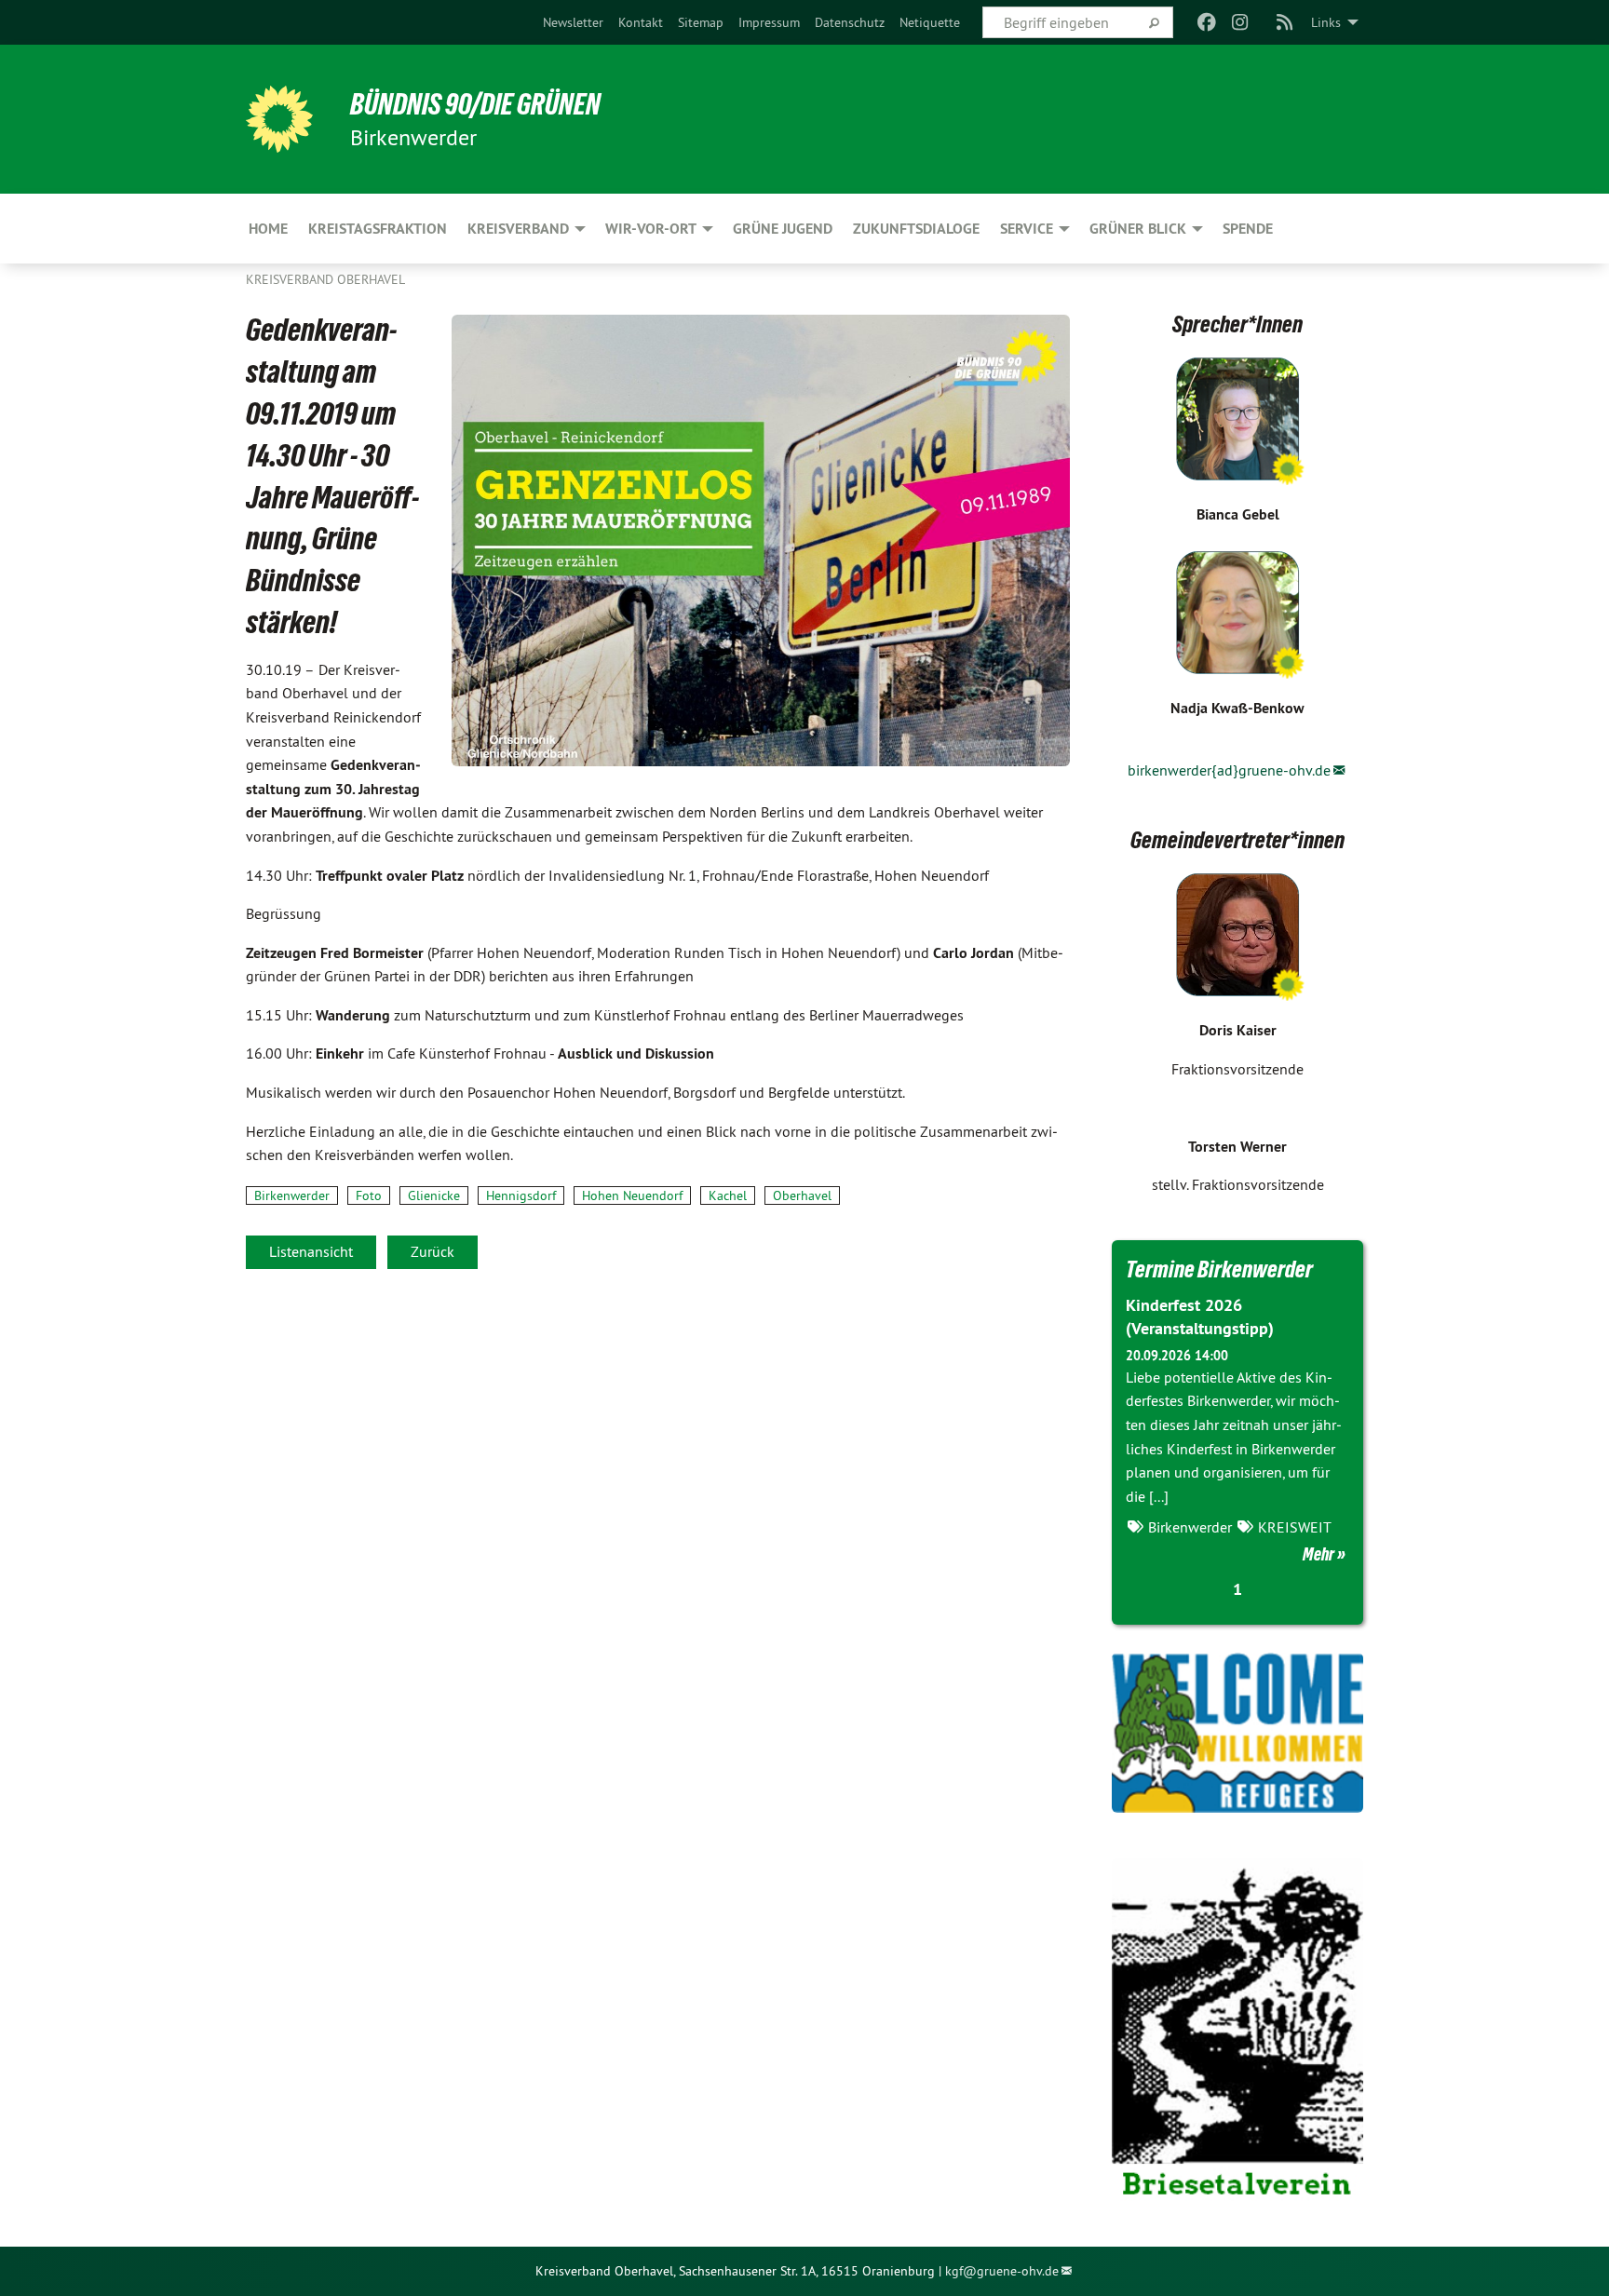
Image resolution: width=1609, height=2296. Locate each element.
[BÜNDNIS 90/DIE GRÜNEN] (279, 119)
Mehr (1318, 1554)
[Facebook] (1206, 22)
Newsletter (573, 22)
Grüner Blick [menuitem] (1138, 229)
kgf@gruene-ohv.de (1002, 2271)
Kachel (728, 1195)
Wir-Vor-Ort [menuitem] (651, 229)
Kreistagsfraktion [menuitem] (378, 229)
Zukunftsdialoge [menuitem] (916, 229)
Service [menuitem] (1027, 229)
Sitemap (701, 22)
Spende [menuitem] (1248, 229)
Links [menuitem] (1326, 22)
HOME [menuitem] (268, 229)
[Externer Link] (1237, 1733)
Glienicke (434, 1195)
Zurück (433, 1251)
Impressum (769, 22)
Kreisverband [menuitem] (518, 229)
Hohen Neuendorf (632, 1195)
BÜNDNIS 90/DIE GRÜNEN (475, 104)
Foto (369, 1195)
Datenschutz (850, 22)
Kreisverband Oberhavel (325, 279)
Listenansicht (311, 1251)
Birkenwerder (292, 1195)
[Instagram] (1241, 22)
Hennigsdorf (521, 1195)
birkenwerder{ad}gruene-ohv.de (1229, 770)
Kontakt (641, 22)
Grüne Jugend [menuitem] (783, 229)
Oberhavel (802, 1195)
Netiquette (930, 22)
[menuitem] (573, 22)
